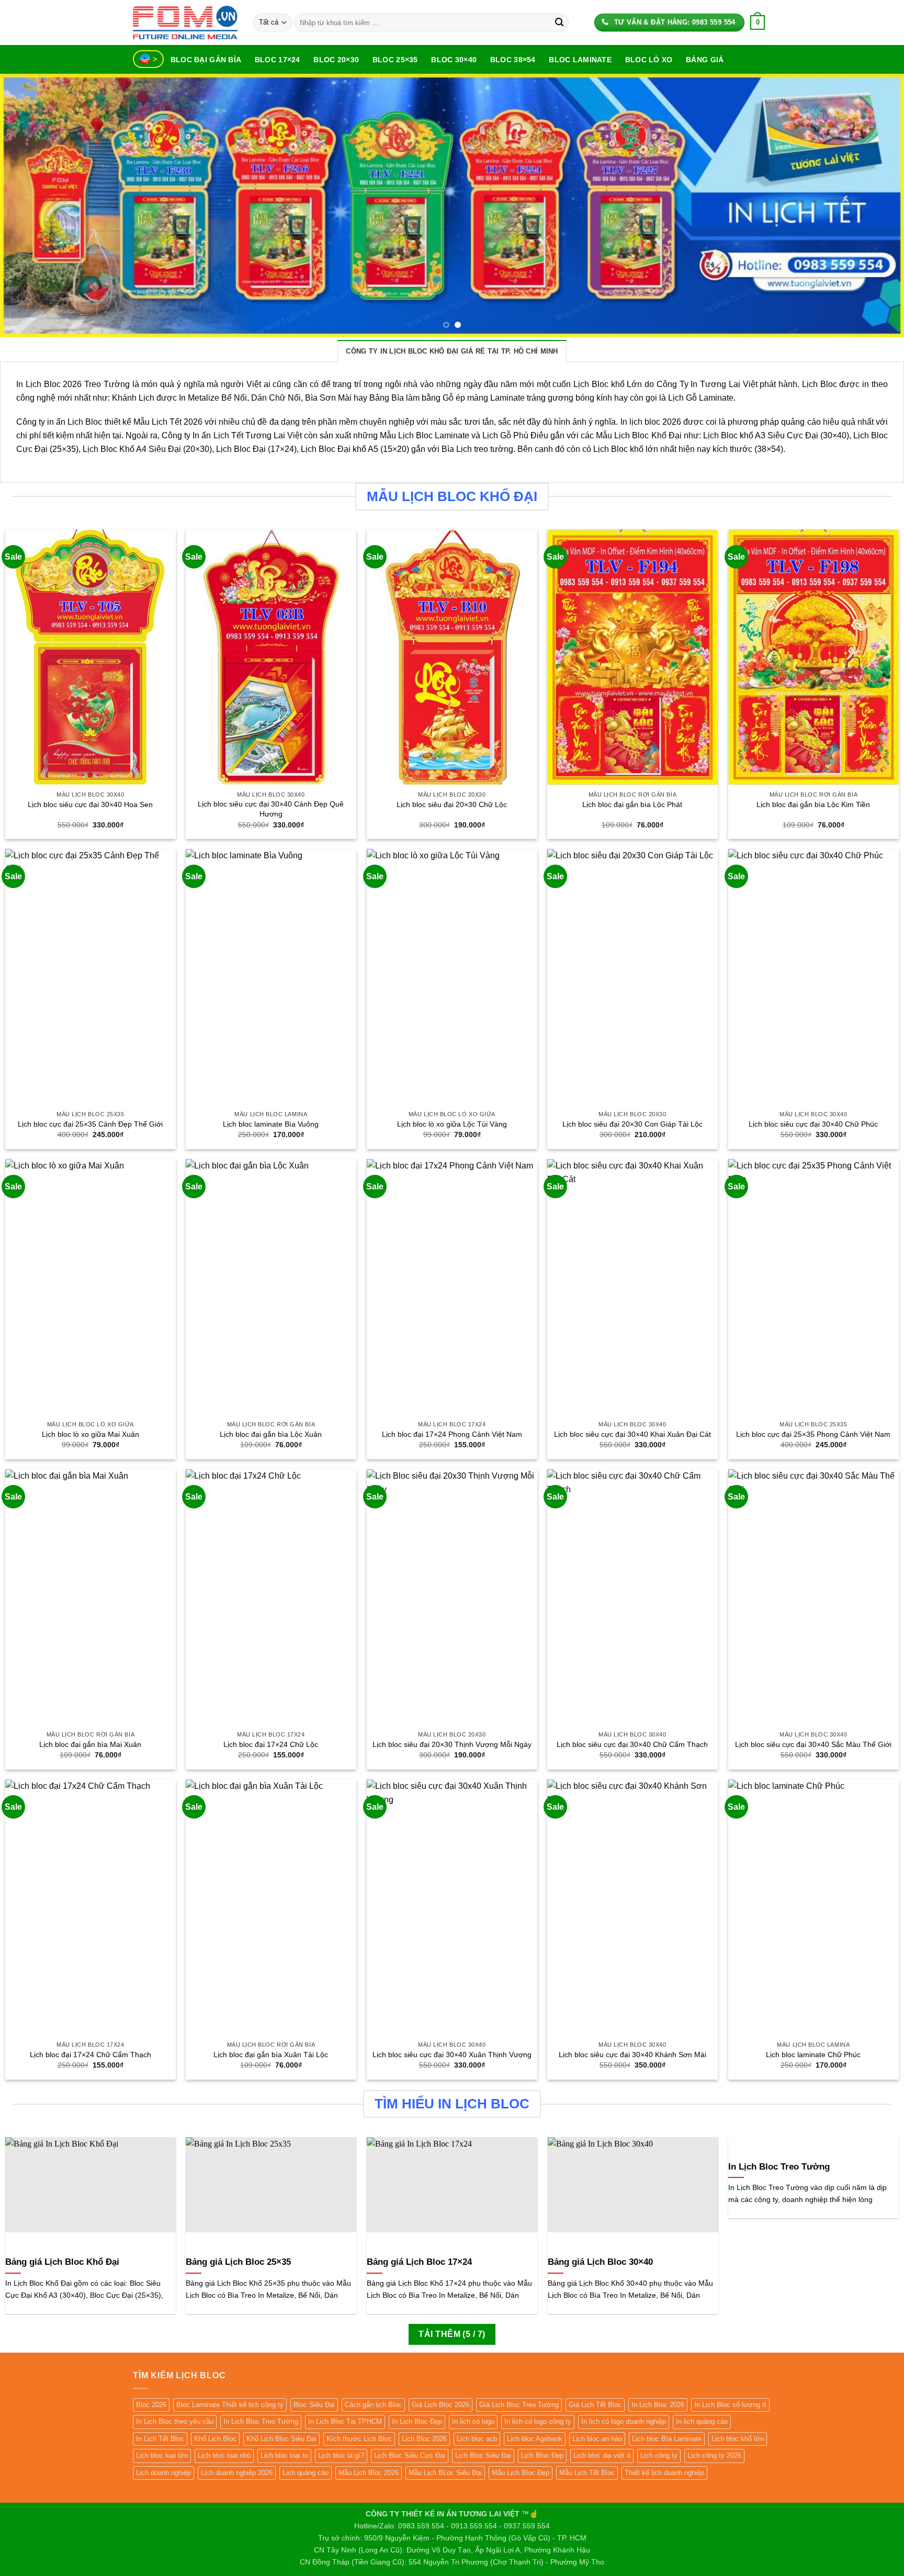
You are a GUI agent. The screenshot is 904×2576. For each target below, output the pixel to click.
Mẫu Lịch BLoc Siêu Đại (445, 2473)
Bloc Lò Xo (649, 60)
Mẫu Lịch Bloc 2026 (369, 2473)
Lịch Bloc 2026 (424, 2439)
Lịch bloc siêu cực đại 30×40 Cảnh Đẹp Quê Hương (271, 809)
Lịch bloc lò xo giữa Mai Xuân (91, 1434)
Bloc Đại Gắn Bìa (206, 60)
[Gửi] (559, 22)
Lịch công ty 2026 (714, 2455)
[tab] (452, 351)
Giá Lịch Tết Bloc (595, 2405)
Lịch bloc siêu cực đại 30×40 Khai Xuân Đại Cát (632, 1434)
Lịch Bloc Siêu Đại (483, 2455)
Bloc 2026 (151, 2405)
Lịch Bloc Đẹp (542, 2455)
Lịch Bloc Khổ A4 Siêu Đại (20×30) (147, 449)
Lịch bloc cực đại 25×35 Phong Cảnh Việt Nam (813, 1434)
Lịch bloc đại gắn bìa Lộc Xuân (271, 1434)
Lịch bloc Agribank (535, 2439)
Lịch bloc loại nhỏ (224, 2455)
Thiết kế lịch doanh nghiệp (664, 2473)
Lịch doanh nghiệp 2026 (237, 2473)
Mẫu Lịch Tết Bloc (587, 2473)
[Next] (873, 206)
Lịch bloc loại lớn (162, 2455)
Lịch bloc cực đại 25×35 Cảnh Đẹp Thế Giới (90, 1124)
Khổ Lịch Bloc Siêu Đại (281, 2439)
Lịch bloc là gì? (341, 2455)
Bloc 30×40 (454, 60)
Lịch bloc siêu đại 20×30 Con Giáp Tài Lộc (632, 1124)
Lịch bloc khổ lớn (738, 2439)
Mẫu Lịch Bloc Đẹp (521, 2473)
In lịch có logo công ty (538, 2421)
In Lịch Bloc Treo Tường (261, 2421)
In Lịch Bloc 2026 (658, 2405)
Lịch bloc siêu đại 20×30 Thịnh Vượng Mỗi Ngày (452, 1744)
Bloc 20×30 (336, 60)
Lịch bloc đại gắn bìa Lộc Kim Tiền (813, 804)
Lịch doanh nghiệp (163, 2473)
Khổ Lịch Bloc (215, 2439)
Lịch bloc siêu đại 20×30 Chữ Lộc (452, 804)
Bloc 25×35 (395, 60)
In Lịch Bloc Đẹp (417, 2421)
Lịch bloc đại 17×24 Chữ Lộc (271, 1744)
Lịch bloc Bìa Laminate (667, 2439)
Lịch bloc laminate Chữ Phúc (813, 2055)
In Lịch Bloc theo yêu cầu (175, 2421)
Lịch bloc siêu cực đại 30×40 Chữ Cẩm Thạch (632, 1744)
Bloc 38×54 (513, 60)
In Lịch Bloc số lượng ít (730, 2405)
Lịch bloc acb (477, 2439)
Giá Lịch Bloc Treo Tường (519, 2405)
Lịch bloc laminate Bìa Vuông (271, 1124)
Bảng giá (705, 60)
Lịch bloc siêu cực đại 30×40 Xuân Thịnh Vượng (452, 2055)
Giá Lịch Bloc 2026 (440, 2405)
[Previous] (31, 206)
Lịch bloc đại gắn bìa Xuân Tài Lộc (271, 2055)
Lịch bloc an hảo (597, 2439)
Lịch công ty (659, 2455)
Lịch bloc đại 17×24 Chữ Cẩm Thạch (91, 2055)
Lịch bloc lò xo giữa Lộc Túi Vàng (452, 1124)
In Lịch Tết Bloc (160, 2439)
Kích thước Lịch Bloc (359, 2439)
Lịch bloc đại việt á (602, 2455)
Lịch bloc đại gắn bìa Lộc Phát (632, 804)
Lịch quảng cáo (306, 2473)
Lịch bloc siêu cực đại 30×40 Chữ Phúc (813, 1124)
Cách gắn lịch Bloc (373, 2405)
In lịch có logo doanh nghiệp (624, 2421)
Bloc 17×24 (278, 60)
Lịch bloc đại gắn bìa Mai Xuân (90, 1744)
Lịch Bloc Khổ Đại (648, 435)
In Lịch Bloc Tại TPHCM (345, 2421)
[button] (758, 22)
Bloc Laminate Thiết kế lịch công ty (230, 2405)
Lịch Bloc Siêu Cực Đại (410, 2455)
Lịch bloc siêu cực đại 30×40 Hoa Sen (90, 804)
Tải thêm (452, 2334)
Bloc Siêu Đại (314, 2405)
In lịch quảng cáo (702, 2421)
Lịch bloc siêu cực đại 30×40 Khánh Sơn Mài (632, 2055)
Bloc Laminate (580, 60)
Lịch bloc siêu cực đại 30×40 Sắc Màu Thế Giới (813, 1744)
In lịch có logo (473, 2421)
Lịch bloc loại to (284, 2455)
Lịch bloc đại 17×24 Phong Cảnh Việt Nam (452, 1434)
